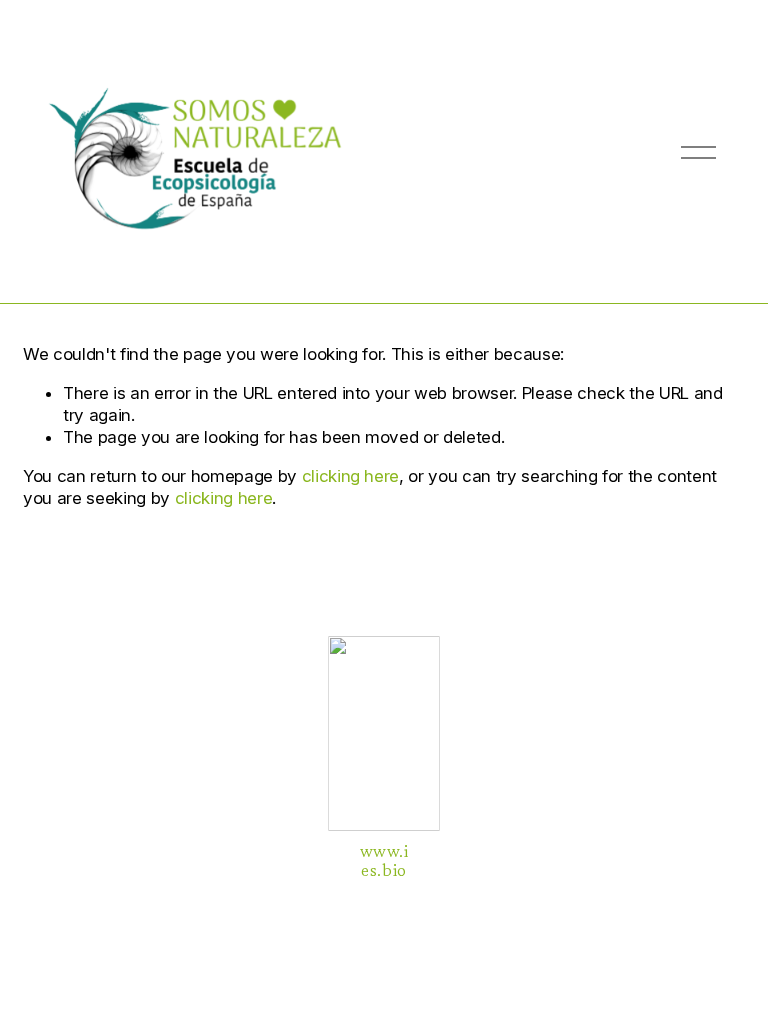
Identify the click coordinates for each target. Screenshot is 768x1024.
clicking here (351, 476)
